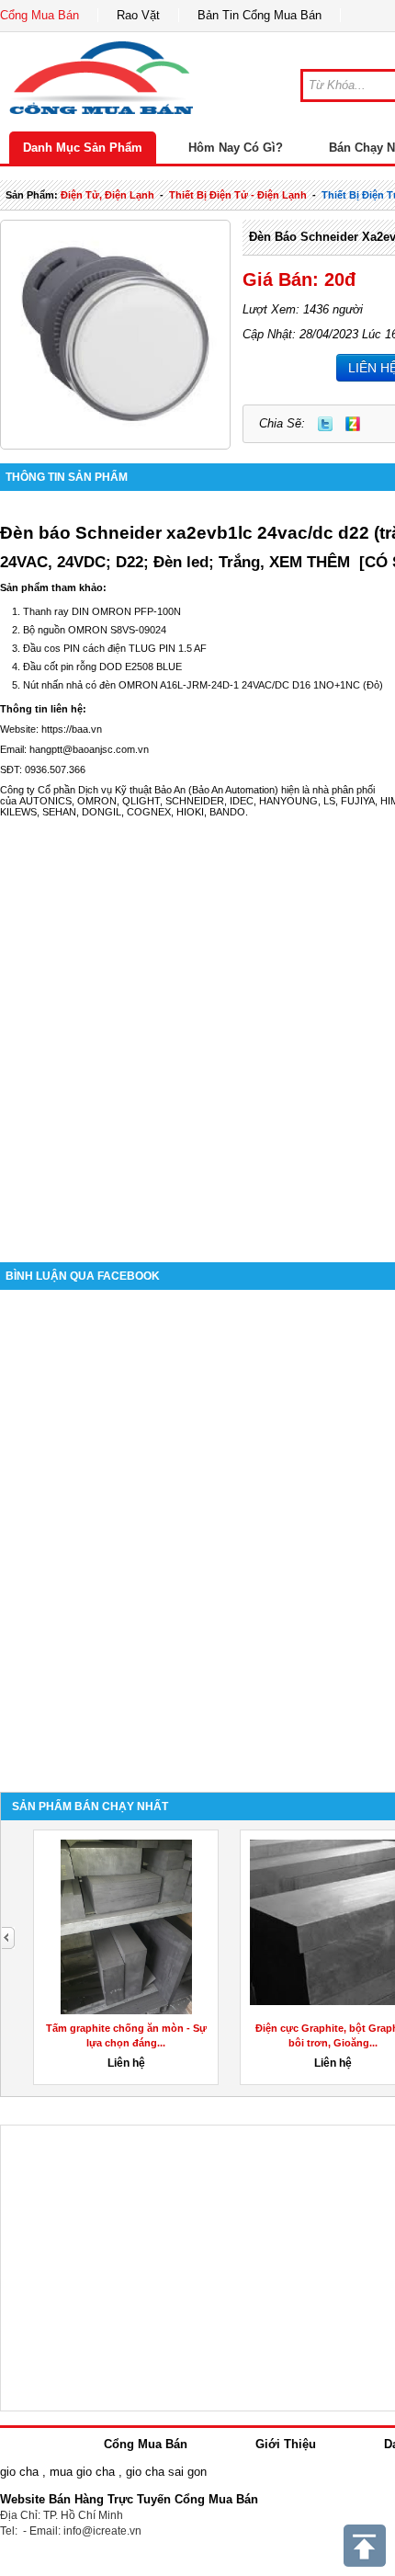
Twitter (325, 424)
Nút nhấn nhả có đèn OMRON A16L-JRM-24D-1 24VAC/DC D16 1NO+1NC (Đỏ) (203, 685)
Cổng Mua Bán (39, 15)
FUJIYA (358, 801)
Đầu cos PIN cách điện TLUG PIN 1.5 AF (115, 648)
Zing (353, 424)
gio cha (19, 2472)
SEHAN (59, 812)
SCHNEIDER (195, 801)
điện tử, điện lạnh (107, 195)
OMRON (97, 801)
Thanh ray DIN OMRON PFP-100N (102, 611)
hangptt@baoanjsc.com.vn (89, 749)
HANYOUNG (288, 801)
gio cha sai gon (166, 2472)
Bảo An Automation (233, 790)
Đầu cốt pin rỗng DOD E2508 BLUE (102, 667)
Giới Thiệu (286, 2444)
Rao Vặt (138, 15)
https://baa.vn (72, 729)
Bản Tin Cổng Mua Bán (260, 15)
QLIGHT (141, 801)
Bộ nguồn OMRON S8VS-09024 (95, 630)
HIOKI (190, 812)
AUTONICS (45, 801)
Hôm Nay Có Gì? (236, 148)
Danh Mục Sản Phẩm (83, 148)
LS (329, 801)
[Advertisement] (197, 1031)
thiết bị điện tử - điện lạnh (238, 195)
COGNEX (149, 812)
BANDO (227, 812)
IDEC (242, 801)
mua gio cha (82, 2472)
